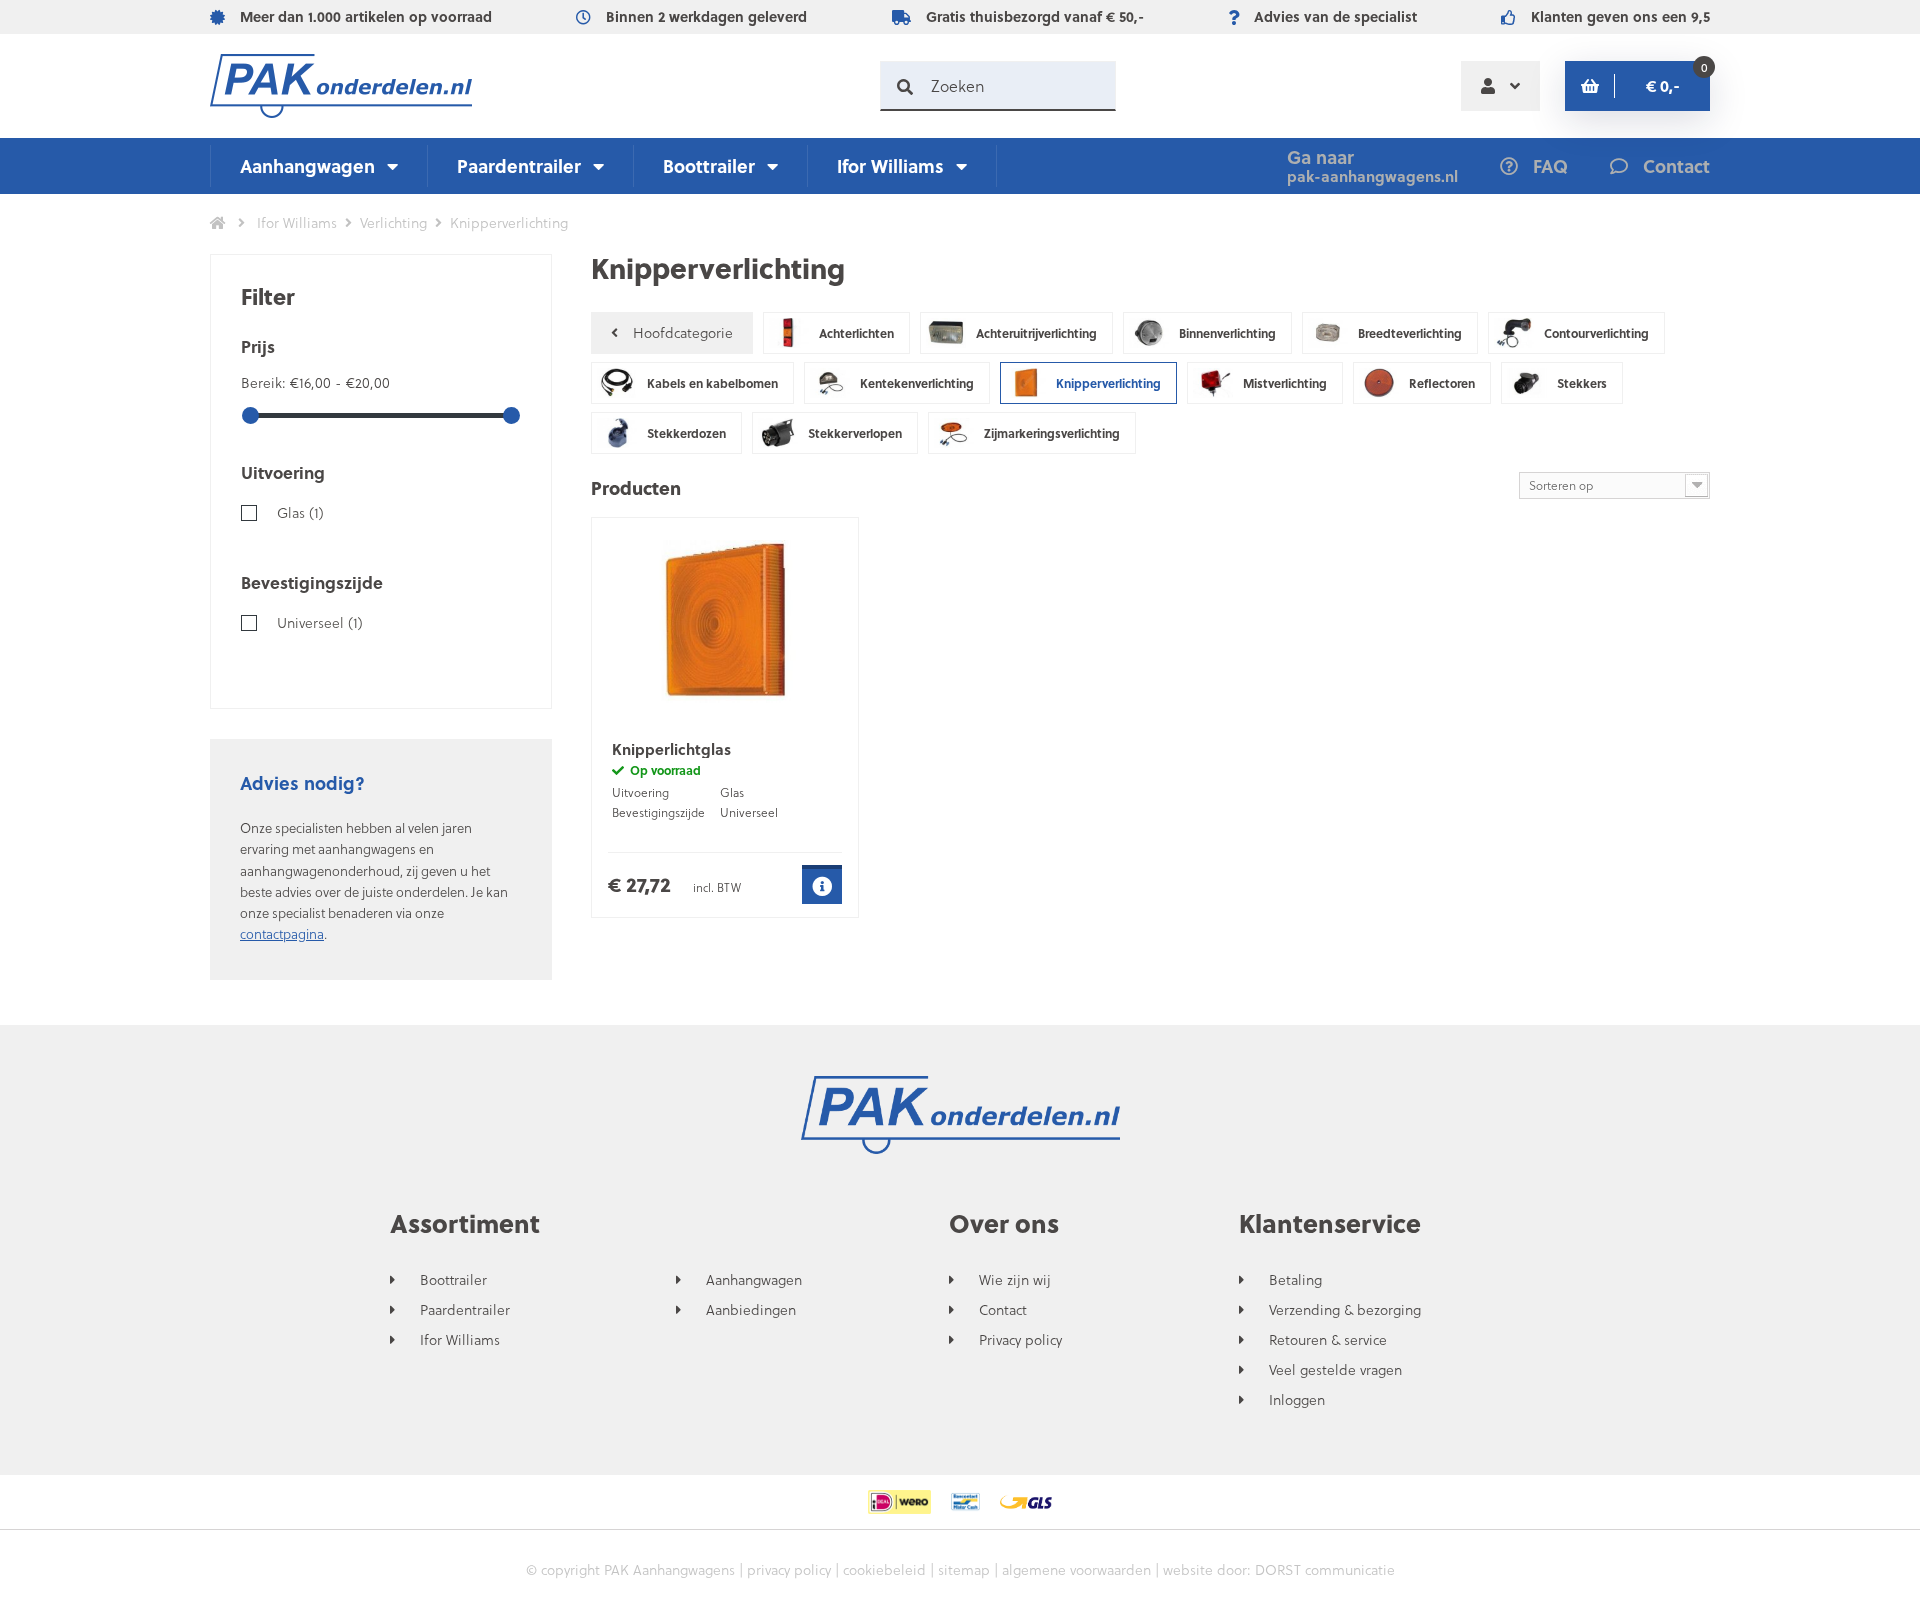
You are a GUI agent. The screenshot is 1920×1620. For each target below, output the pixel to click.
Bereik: (265, 382)
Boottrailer (709, 165)
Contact (1003, 1310)
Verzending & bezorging (1345, 1310)
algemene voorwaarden (1076, 1569)
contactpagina (282, 933)
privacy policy (789, 1569)
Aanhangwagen (307, 165)
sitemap (964, 1569)
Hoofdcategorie (683, 332)
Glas (300, 512)
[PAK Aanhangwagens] (341, 86)
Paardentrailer (519, 165)
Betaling (1295, 1280)
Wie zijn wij (1015, 1280)
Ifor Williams (890, 165)
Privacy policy (1020, 1340)
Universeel (320, 622)
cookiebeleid (884, 1569)
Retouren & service (1328, 1340)
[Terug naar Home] (218, 223)
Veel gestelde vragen (1335, 1370)
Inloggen (1297, 1400)
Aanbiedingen (751, 1310)
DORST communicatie (1325, 1569)
